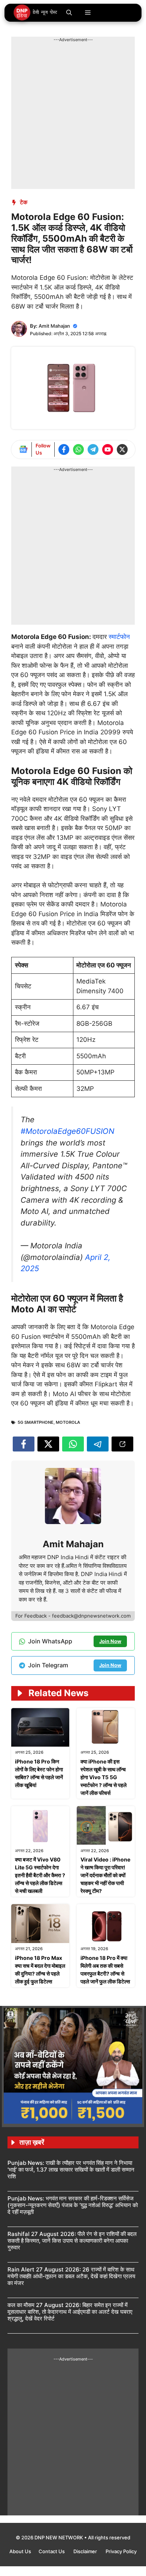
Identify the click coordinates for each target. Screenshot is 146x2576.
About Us (20, 2551)
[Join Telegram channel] (93, 449)
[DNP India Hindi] (36, 13)
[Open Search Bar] (69, 13)
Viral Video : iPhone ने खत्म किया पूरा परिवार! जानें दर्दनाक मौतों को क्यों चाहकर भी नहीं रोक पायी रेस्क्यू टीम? (105, 1875)
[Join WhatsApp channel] (78, 449)
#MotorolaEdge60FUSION (67, 1131)
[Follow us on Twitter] (122, 449)
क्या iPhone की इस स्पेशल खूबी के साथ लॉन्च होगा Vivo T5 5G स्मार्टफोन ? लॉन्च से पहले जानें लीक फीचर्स (104, 1777)
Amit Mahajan (54, 326)
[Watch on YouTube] (108, 449)
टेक (24, 202)
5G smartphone (36, 1422)
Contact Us (52, 2551)
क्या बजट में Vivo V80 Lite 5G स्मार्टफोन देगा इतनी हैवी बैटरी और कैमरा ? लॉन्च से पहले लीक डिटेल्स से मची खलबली (40, 1875)
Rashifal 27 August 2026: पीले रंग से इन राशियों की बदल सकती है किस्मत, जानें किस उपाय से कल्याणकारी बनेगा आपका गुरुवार (72, 2241)
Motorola (68, 1422)
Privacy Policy (121, 2551)
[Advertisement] (73, 116)
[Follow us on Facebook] (64, 449)
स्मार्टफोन (119, 637)
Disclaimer (86, 2551)
